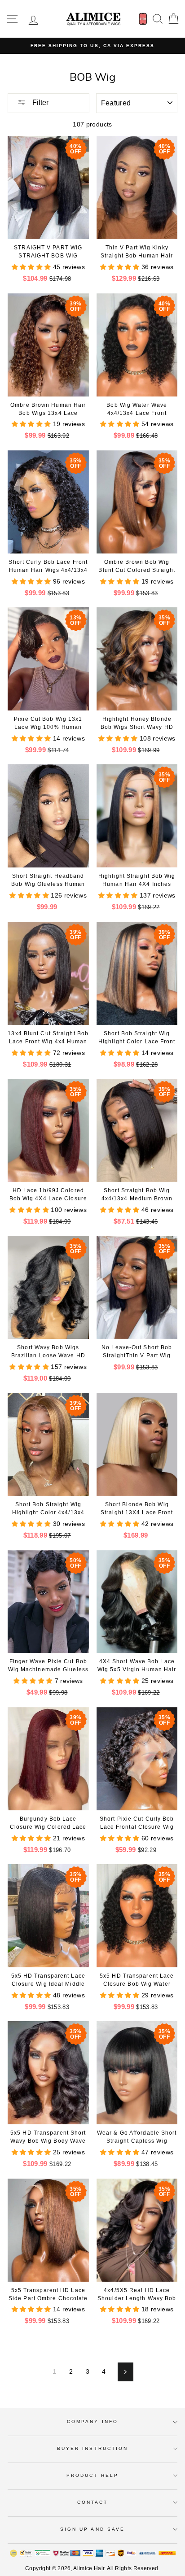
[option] (92, 46)
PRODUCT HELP (92, 2475)
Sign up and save (92, 2529)
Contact (92, 2502)
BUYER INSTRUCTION (92, 2448)
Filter (40, 102)
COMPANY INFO (92, 2421)
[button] (32, 267)
